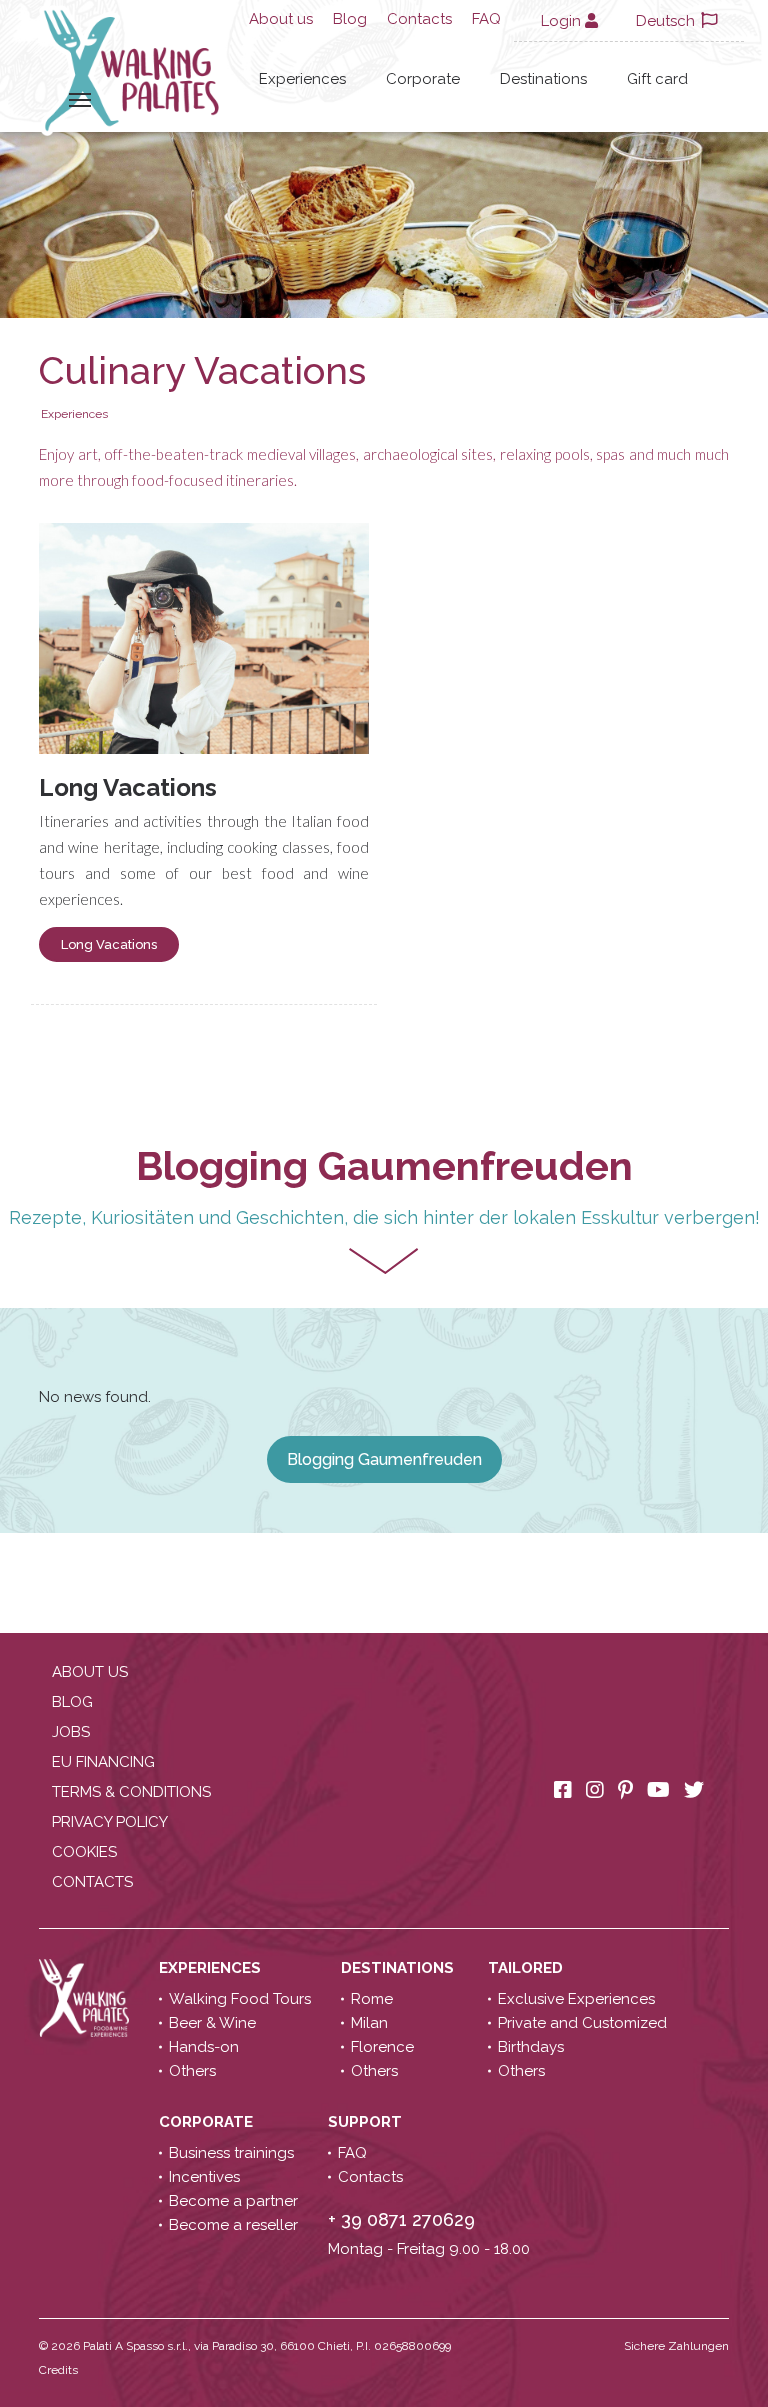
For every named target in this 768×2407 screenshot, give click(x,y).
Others (192, 2071)
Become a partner (233, 2201)
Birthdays (531, 2047)
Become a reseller (233, 2225)
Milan (369, 2023)
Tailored (527, 1968)
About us (281, 19)
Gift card (657, 79)
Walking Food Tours (240, 1999)
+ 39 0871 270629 (401, 2219)
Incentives (204, 2177)
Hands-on (204, 2047)
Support (367, 2122)
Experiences (302, 79)
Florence (382, 2047)
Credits (58, 2370)
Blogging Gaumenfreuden (384, 1459)
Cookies (84, 1852)
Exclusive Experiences (576, 1999)
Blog (350, 19)
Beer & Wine (212, 2023)
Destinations (543, 79)
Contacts (419, 19)
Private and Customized (582, 2023)
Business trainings (231, 2153)
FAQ (486, 19)
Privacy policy (110, 1822)
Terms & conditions (131, 1792)
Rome (372, 1999)
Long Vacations (128, 787)
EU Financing (103, 1762)
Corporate (423, 79)
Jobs (71, 1732)
